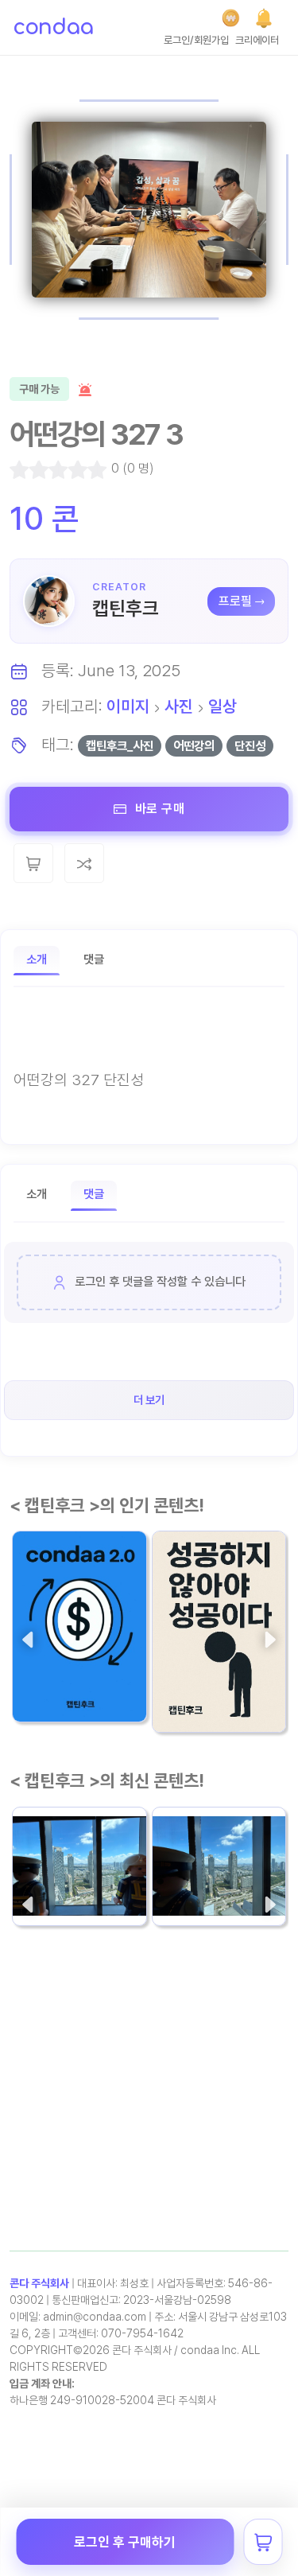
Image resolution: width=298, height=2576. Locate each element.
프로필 (235, 601)
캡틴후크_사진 (120, 746)
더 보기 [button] (149, 1400)
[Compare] (84, 863)
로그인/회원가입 (196, 40)
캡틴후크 (126, 608)
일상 (223, 706)
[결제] (231, 18)
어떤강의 (194, 746)
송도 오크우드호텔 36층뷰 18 (75, 1857)
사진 (179, 706)
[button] (264, 18)
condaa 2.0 (57, 1664)
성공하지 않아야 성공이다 (217, 1664)
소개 (37, 959)
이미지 (128, 706)
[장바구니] (263, 2542)
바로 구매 (158, 809)
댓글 (94, 959)
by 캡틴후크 (184, 1706)
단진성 (250, 746)
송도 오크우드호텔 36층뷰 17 (215, 1857)
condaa (53, 27)
